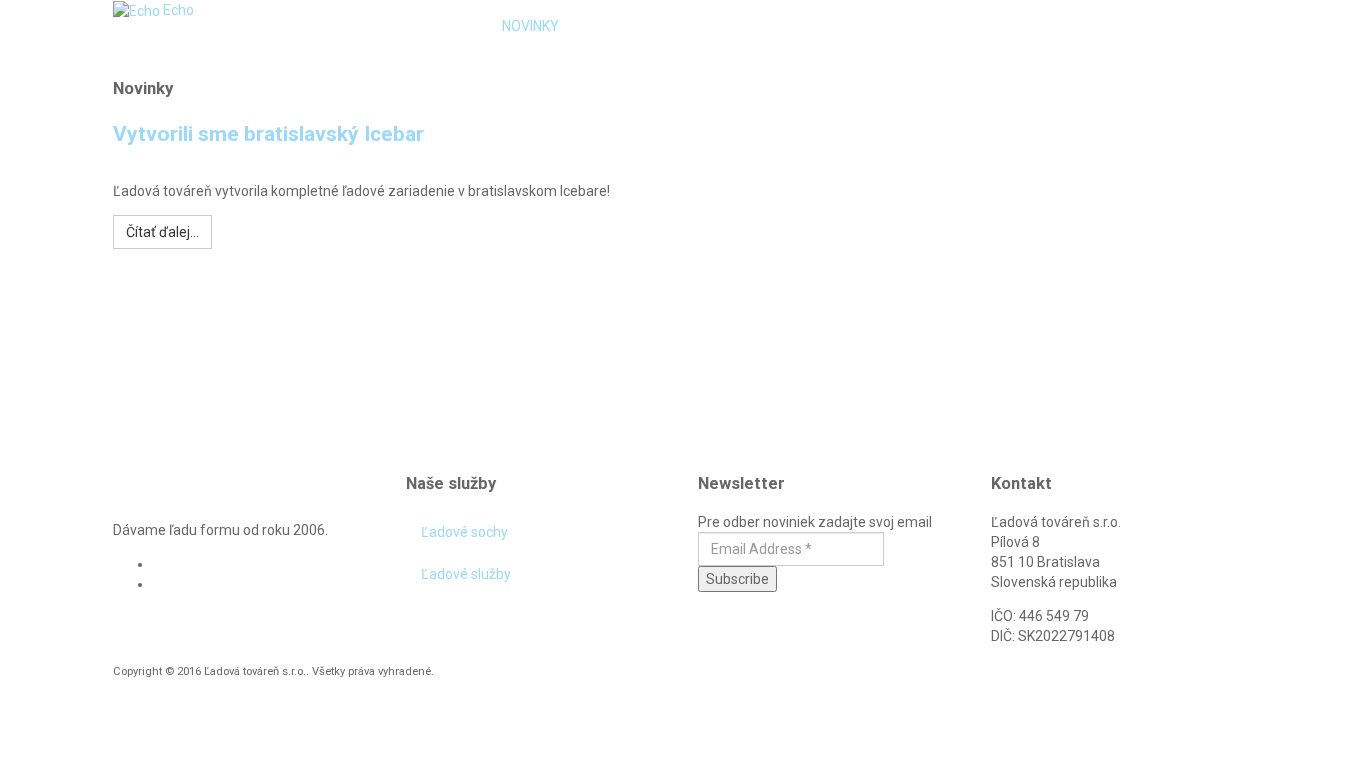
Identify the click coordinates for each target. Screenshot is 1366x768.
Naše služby (706, 26)
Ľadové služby (466, 574)
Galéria (821, 26)
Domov (447, 26)
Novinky (530, 26)
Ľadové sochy (464, 532)
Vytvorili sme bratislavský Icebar (268, 134)
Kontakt (922, 26)
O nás (609, 26)
